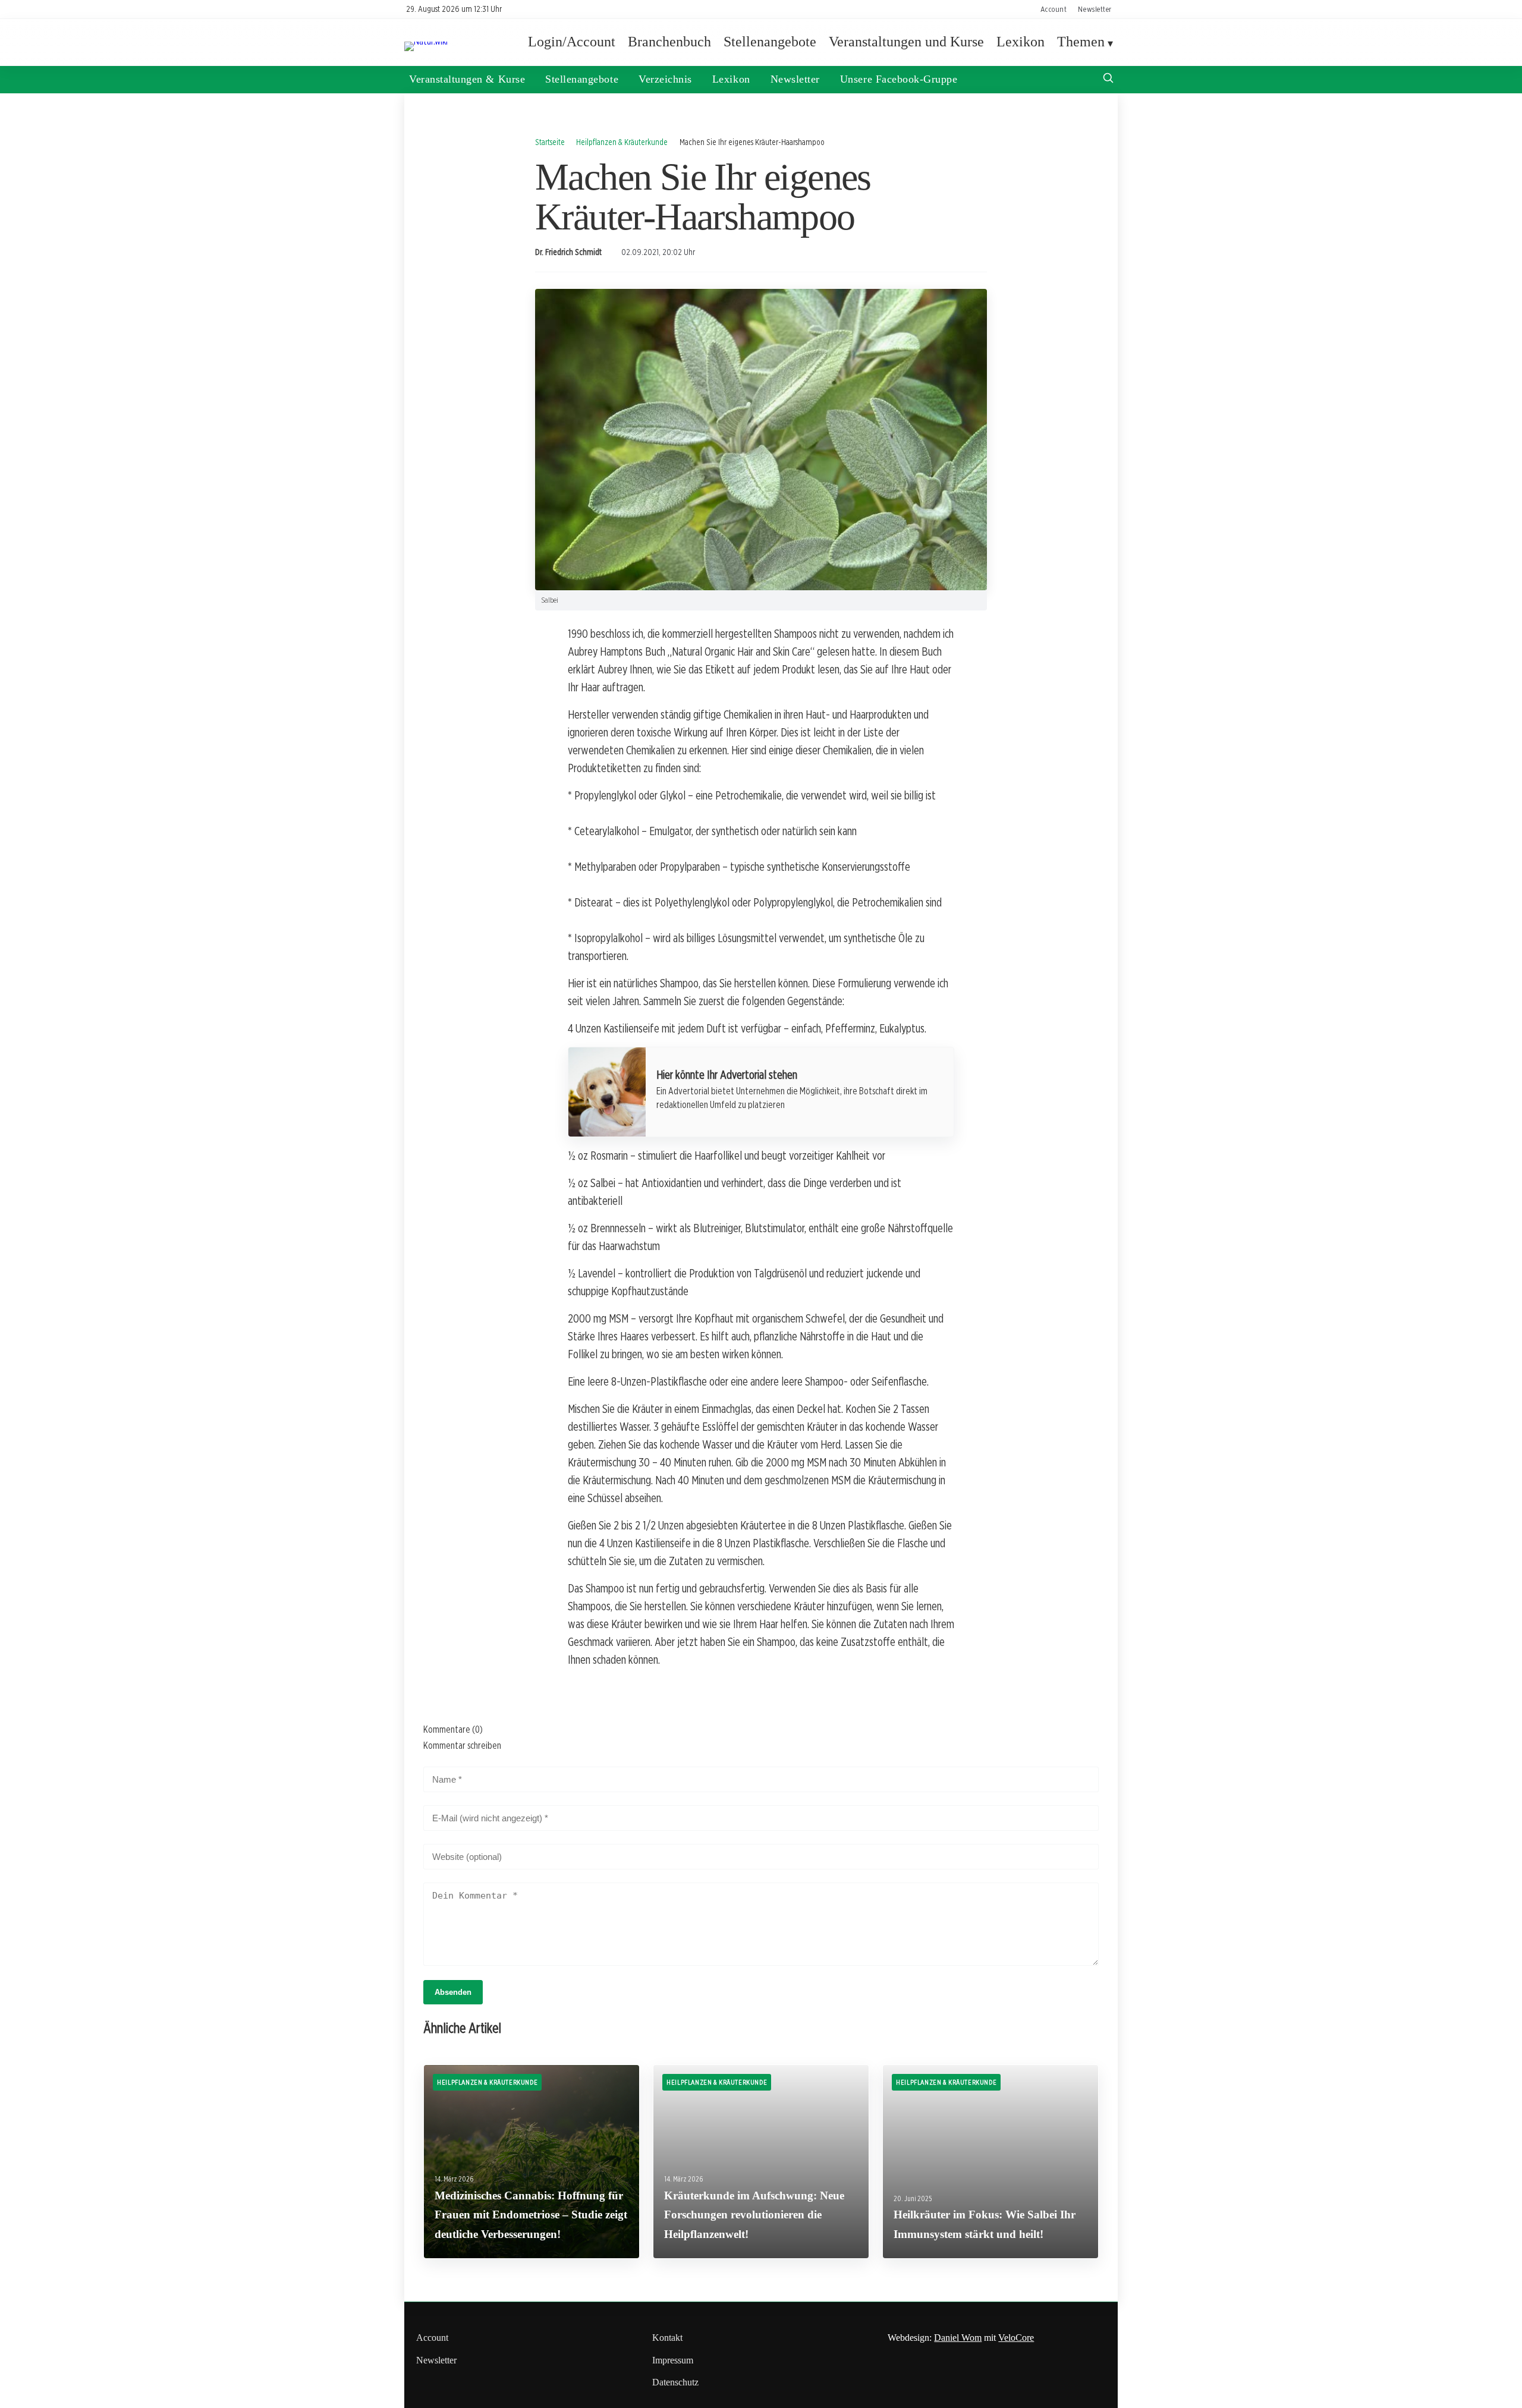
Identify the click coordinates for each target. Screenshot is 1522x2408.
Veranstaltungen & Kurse (467, 79)
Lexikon (1021, 42)
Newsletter (1095, 9)
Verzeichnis (665, 79)
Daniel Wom (958, 2338)
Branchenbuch (669, 42)
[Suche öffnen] (1108, 79)
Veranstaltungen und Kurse (906, 42)
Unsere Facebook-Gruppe (899, 79)
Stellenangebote (770, 42)
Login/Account (572, 42)
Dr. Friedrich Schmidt (568, 252)
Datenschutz (675, 2382)
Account (1054, 9)
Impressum (673, 2360)
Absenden (453, 1992)
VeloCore (1016, 2338)
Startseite (550, 142)
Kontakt (667, 2338)
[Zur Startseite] (426, 41)
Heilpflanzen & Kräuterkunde (622, 142)
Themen (1081, 42)
